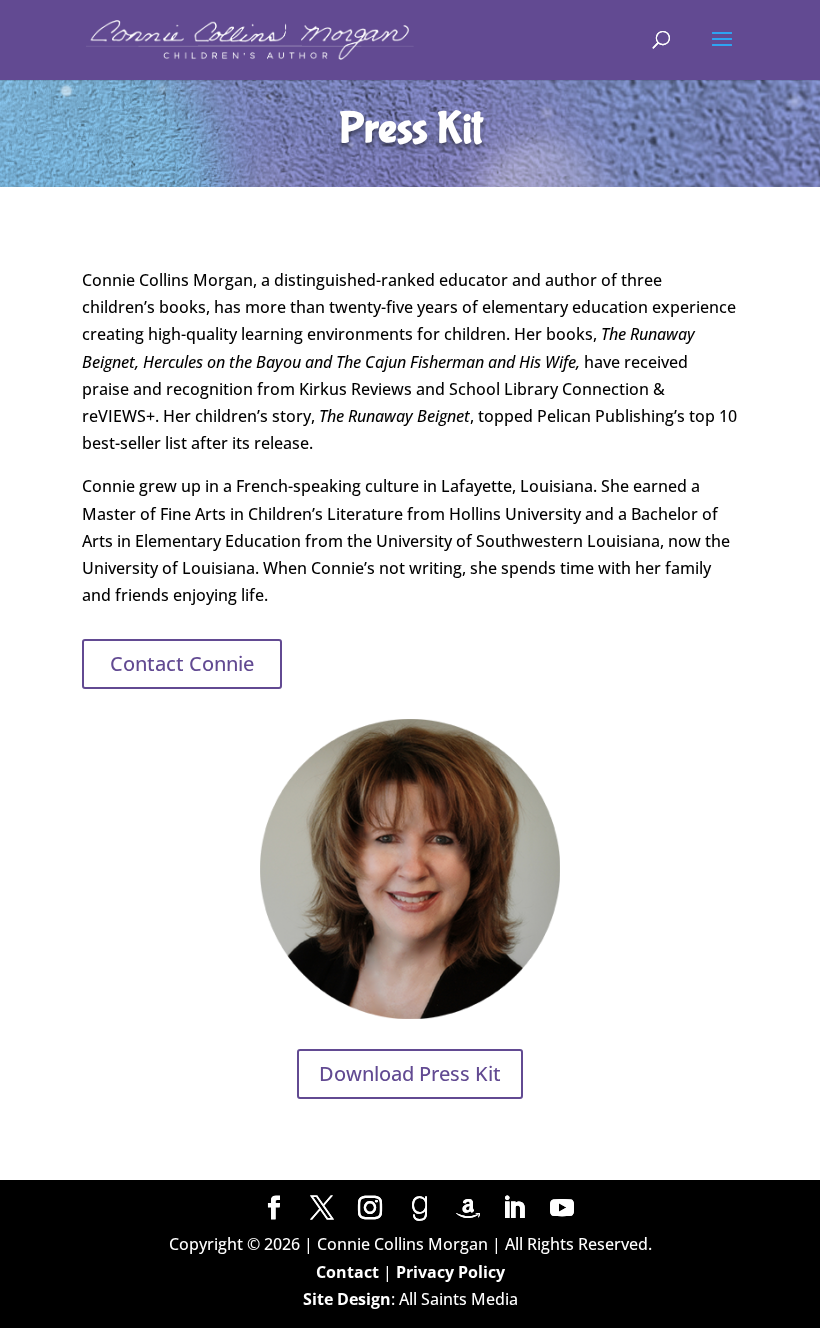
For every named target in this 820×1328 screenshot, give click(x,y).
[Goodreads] (420, 1209)
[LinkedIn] (514, 1208)
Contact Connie (182, 663)
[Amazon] (468, 1209)
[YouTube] (562, 1208)
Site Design (347, 1299)
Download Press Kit (410, 1073)
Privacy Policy (450, 1272)
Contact (347, 1272)
